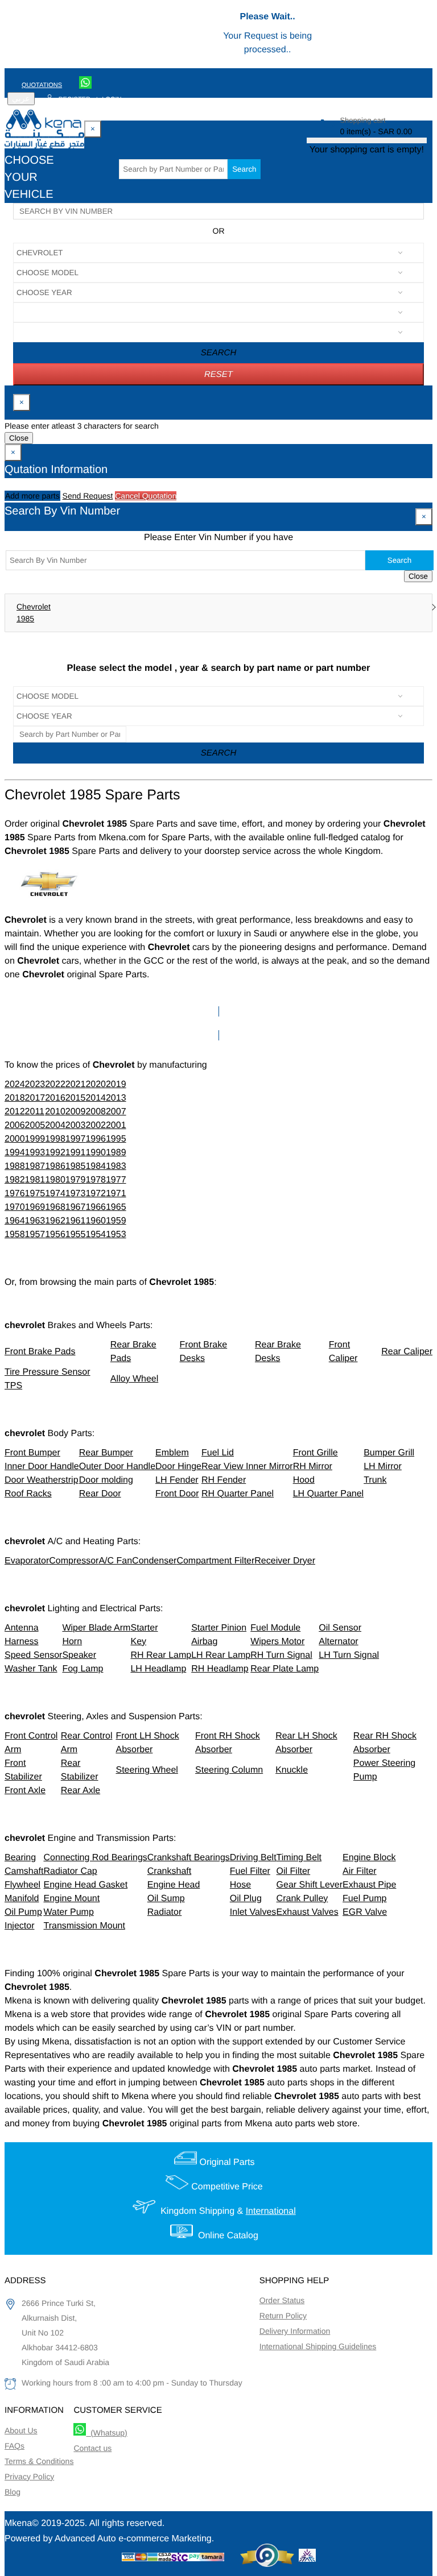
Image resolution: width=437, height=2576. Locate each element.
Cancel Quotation (146, 496)
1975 (35, 1194)
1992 (55, 1153)
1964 (15, 1221)
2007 (116, 1112)
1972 (96, 1194)
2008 (96, 1112)
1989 (116, 1153)
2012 (15, 1112)
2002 (96, 1125)
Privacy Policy (29, 2477)
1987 (35, 1166)
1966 (96, 1207)
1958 (15, 1235)
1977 (116, 1180)
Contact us (92, 2448)
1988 (15, 1166)
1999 (35, 1139)
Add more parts (32, 496)
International (271, 2211)
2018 (15, 1098)
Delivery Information (295, 2331)
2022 (55, 1084)
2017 (35, 1098)
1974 (55, 1194)
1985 (25, 619)
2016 (55, 1098)
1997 (76, 1139)
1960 (96, 1221)
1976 (15, 1194)
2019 (116, 1084)
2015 (76, 1098)
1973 (76, 1194)
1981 (35, 1180)
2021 (76, 1084)
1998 (55, 1139)
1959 (116, 1221)
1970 (15, 1207)
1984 (96, 1166)
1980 (55, 1180)
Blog (13, 2492)
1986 (55, 1166)
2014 (96, 1098)
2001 (116, 1125)
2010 (55, 1112)
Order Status (282, 2300)
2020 (96, 1084)
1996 (96, 1139)
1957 (35, 1235)
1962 (55, 1221)
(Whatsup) (106, 2433)
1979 (76, 1180)
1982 (15, 1180)
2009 (76, 1112)
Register (75, 99)
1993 (35, 1153)
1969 (35, 1207)
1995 (116, 1139)
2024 (15, 1084)
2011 (35, 1112)
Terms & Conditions (39, 2461)
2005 (35, 1125)
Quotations (42, 85)
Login (112, 99)
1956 (55, 1235)
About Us (21, 2430)
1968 (55, 1207)
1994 (15, 1153)
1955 (76, 1235)
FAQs (15, 2446)
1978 (96, 1180)
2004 (55, 1125)
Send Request (88, 496)
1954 (96, 1235)
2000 (15, 1139)
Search (244, 169)
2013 (116, 1098)
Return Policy (283, 2316)
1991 (76, 1153)
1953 (116, 1235)
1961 (76, 1221)
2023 (35, 1084)
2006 (15, 1125)
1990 (96, 1153)
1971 (116, 1194)
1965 (116, 1207)
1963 (35, 1221)
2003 (76, 1125)
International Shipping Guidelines (318, 2346)
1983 (116, 1166)
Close (19, 438)
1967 (76, 1207)
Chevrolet (34, 607)
